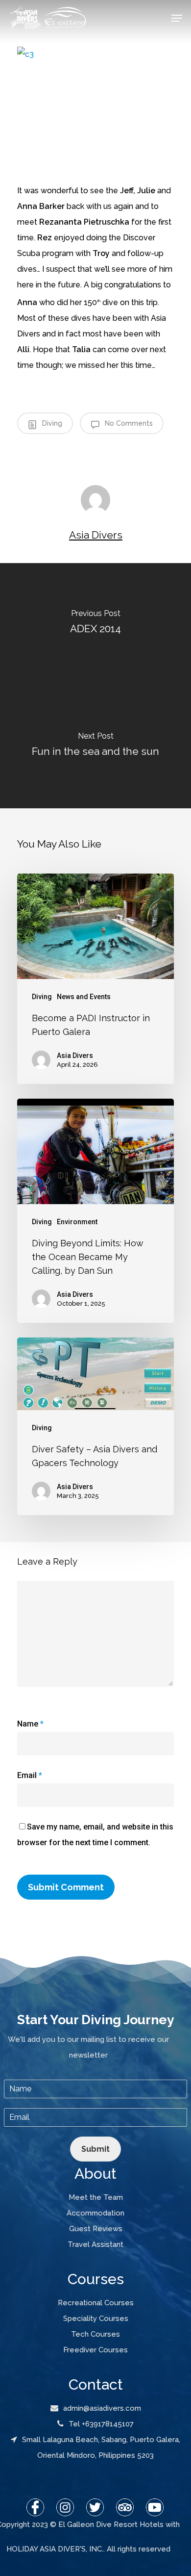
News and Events (84, 997)
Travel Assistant (95, 2244)
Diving (51, 423)
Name (30, 1724)
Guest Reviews (96, 2229)
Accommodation (95, 2213)
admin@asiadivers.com (102, 2408)
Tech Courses (95, 2334)
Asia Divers (96, 535)
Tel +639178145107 (101, 2424)
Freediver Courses (95, 2350)
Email (30, 1775)
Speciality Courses (96, 2318)
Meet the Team (96, 2197)
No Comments (128, 423)
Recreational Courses (96, 2303)
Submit (95, 2149)
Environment (77, 1222)
